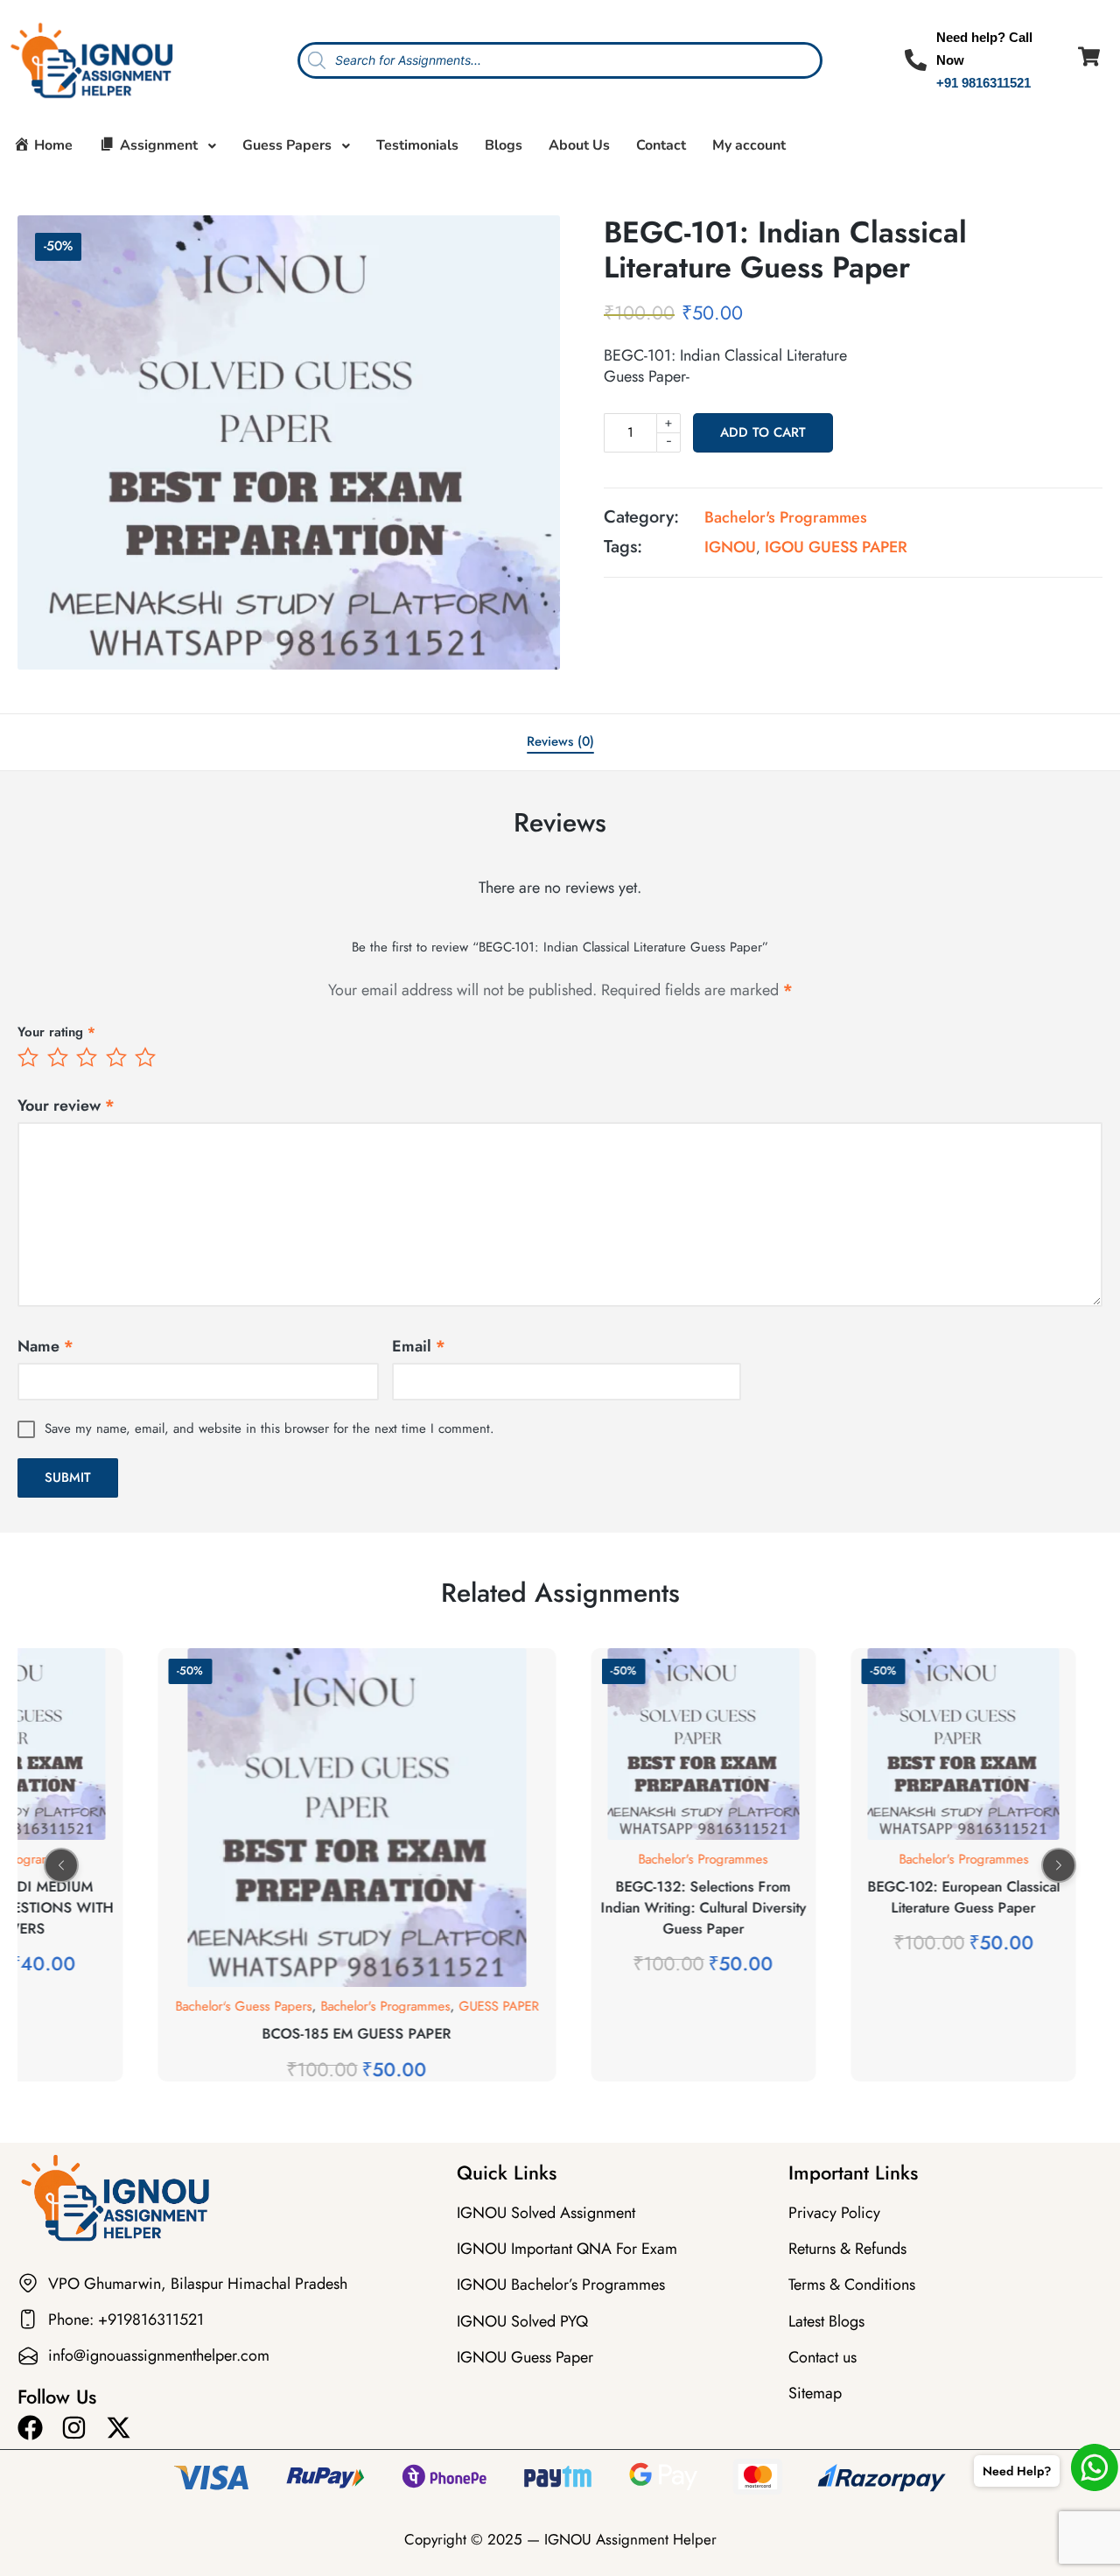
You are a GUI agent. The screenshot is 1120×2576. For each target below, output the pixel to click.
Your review (66, 1106)
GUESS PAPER (225, 2006)
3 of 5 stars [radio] (88, 1057)
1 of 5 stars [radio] (30, 1057)
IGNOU (730, 547)
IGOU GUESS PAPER (836, 547)
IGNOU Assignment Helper (630, 2539)
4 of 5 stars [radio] (118, 1057)
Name (45, 1346)
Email (419, 1346)
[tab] (560, 742)
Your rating (56, 1032)
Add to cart (763, 432)
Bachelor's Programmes (786, 517)
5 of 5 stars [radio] (147, 1057)
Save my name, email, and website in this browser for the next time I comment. (269, 1428)
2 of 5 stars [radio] (59, 1057)
